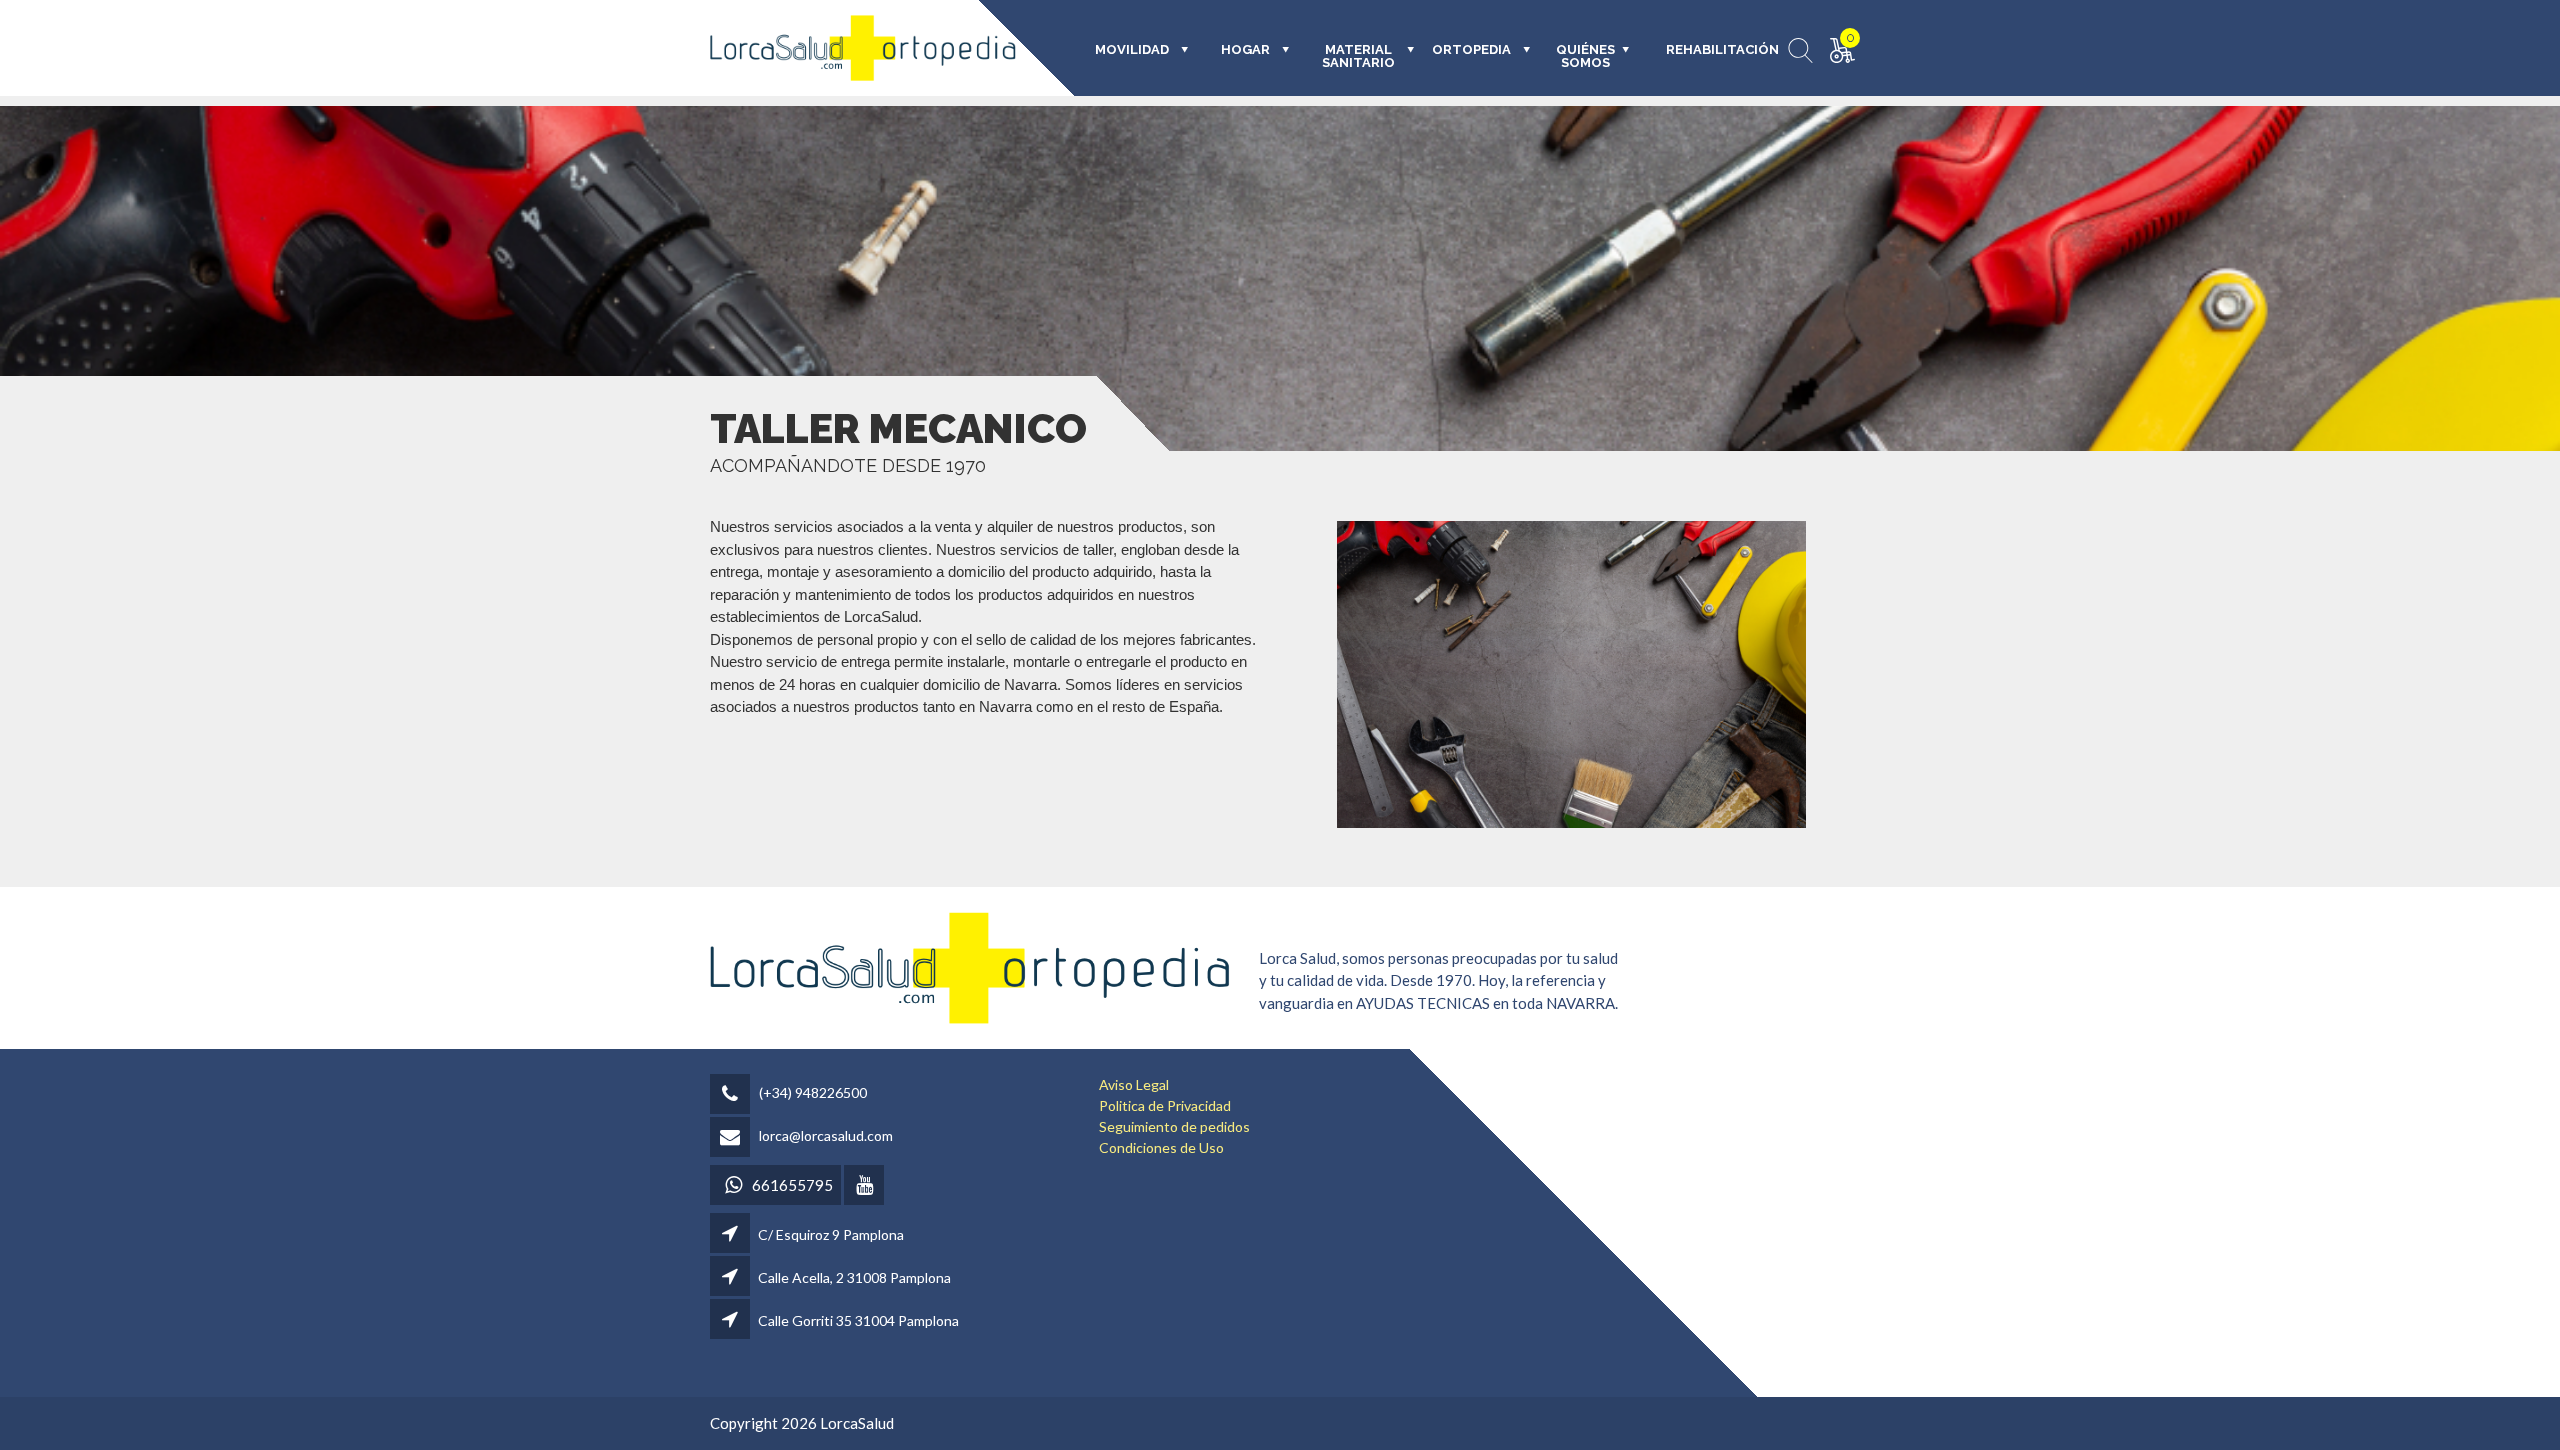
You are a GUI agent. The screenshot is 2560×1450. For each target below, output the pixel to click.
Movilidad (1132, 50)
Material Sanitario (1358, 56)
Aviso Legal (1134, 1084)
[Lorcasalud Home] (970, 966)
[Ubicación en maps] (731, 1234)
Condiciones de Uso (1161, 1147)
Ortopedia (1471, 50)
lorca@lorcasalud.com (826, 1135)
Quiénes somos (1585, 56)
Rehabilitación (1708, 50)
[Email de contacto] (733, 1138)
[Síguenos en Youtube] (865, 1186)
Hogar (1245, 50)
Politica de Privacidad (1165, 1105)
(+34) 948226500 (813, 1092)
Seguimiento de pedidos (1174, 1126)
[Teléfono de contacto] (733, 1095)
